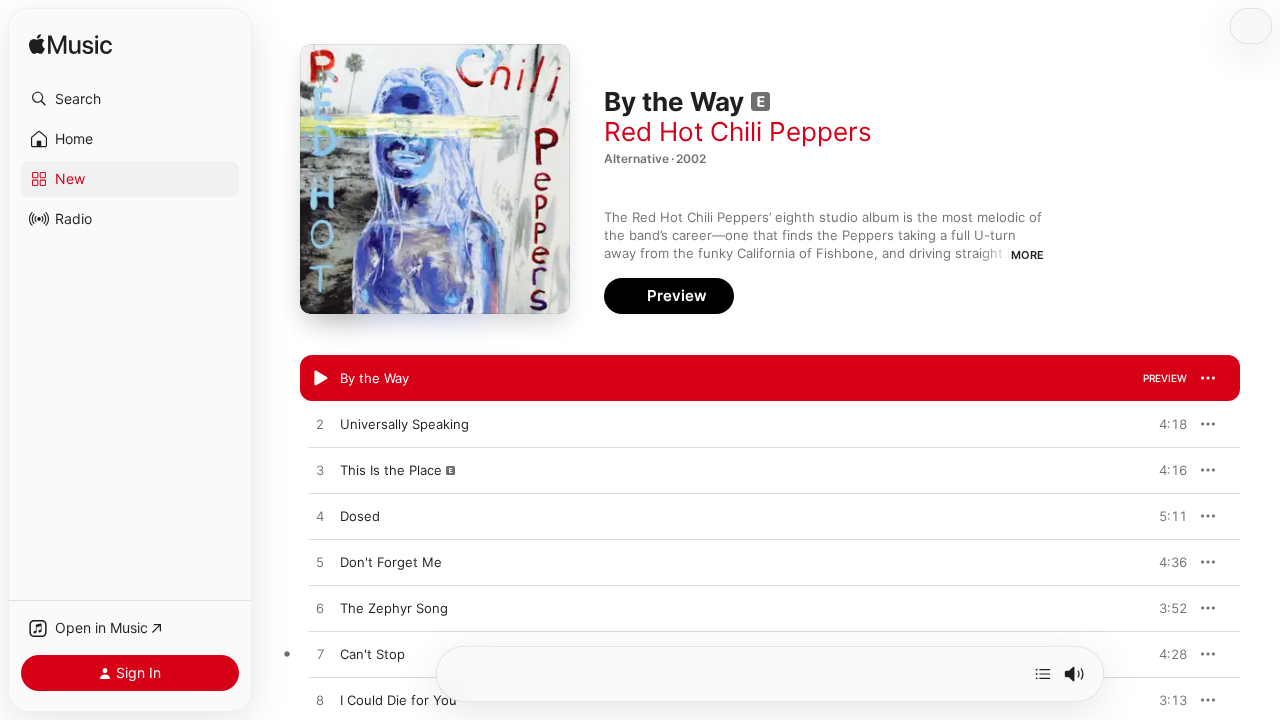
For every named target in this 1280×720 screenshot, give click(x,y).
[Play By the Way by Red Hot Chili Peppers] (320, 379)
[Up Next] (1043, 674)
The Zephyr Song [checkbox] (394, 608)
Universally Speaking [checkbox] (404, 424)
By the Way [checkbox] (374, 378)
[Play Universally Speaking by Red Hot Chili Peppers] (320, 425)
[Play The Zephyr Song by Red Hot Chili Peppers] (320, 609)
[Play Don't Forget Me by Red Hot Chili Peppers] (320, 563)
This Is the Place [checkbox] (391, 470)
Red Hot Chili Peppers (738, 131)
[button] (130, 99)
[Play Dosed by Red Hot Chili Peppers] (320, 517)
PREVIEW (1165, 378)
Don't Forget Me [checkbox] (391, 562)
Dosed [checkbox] (360, 516)
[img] (70, 45)
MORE (1027, 255)
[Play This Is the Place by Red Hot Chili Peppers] (320, 471)
